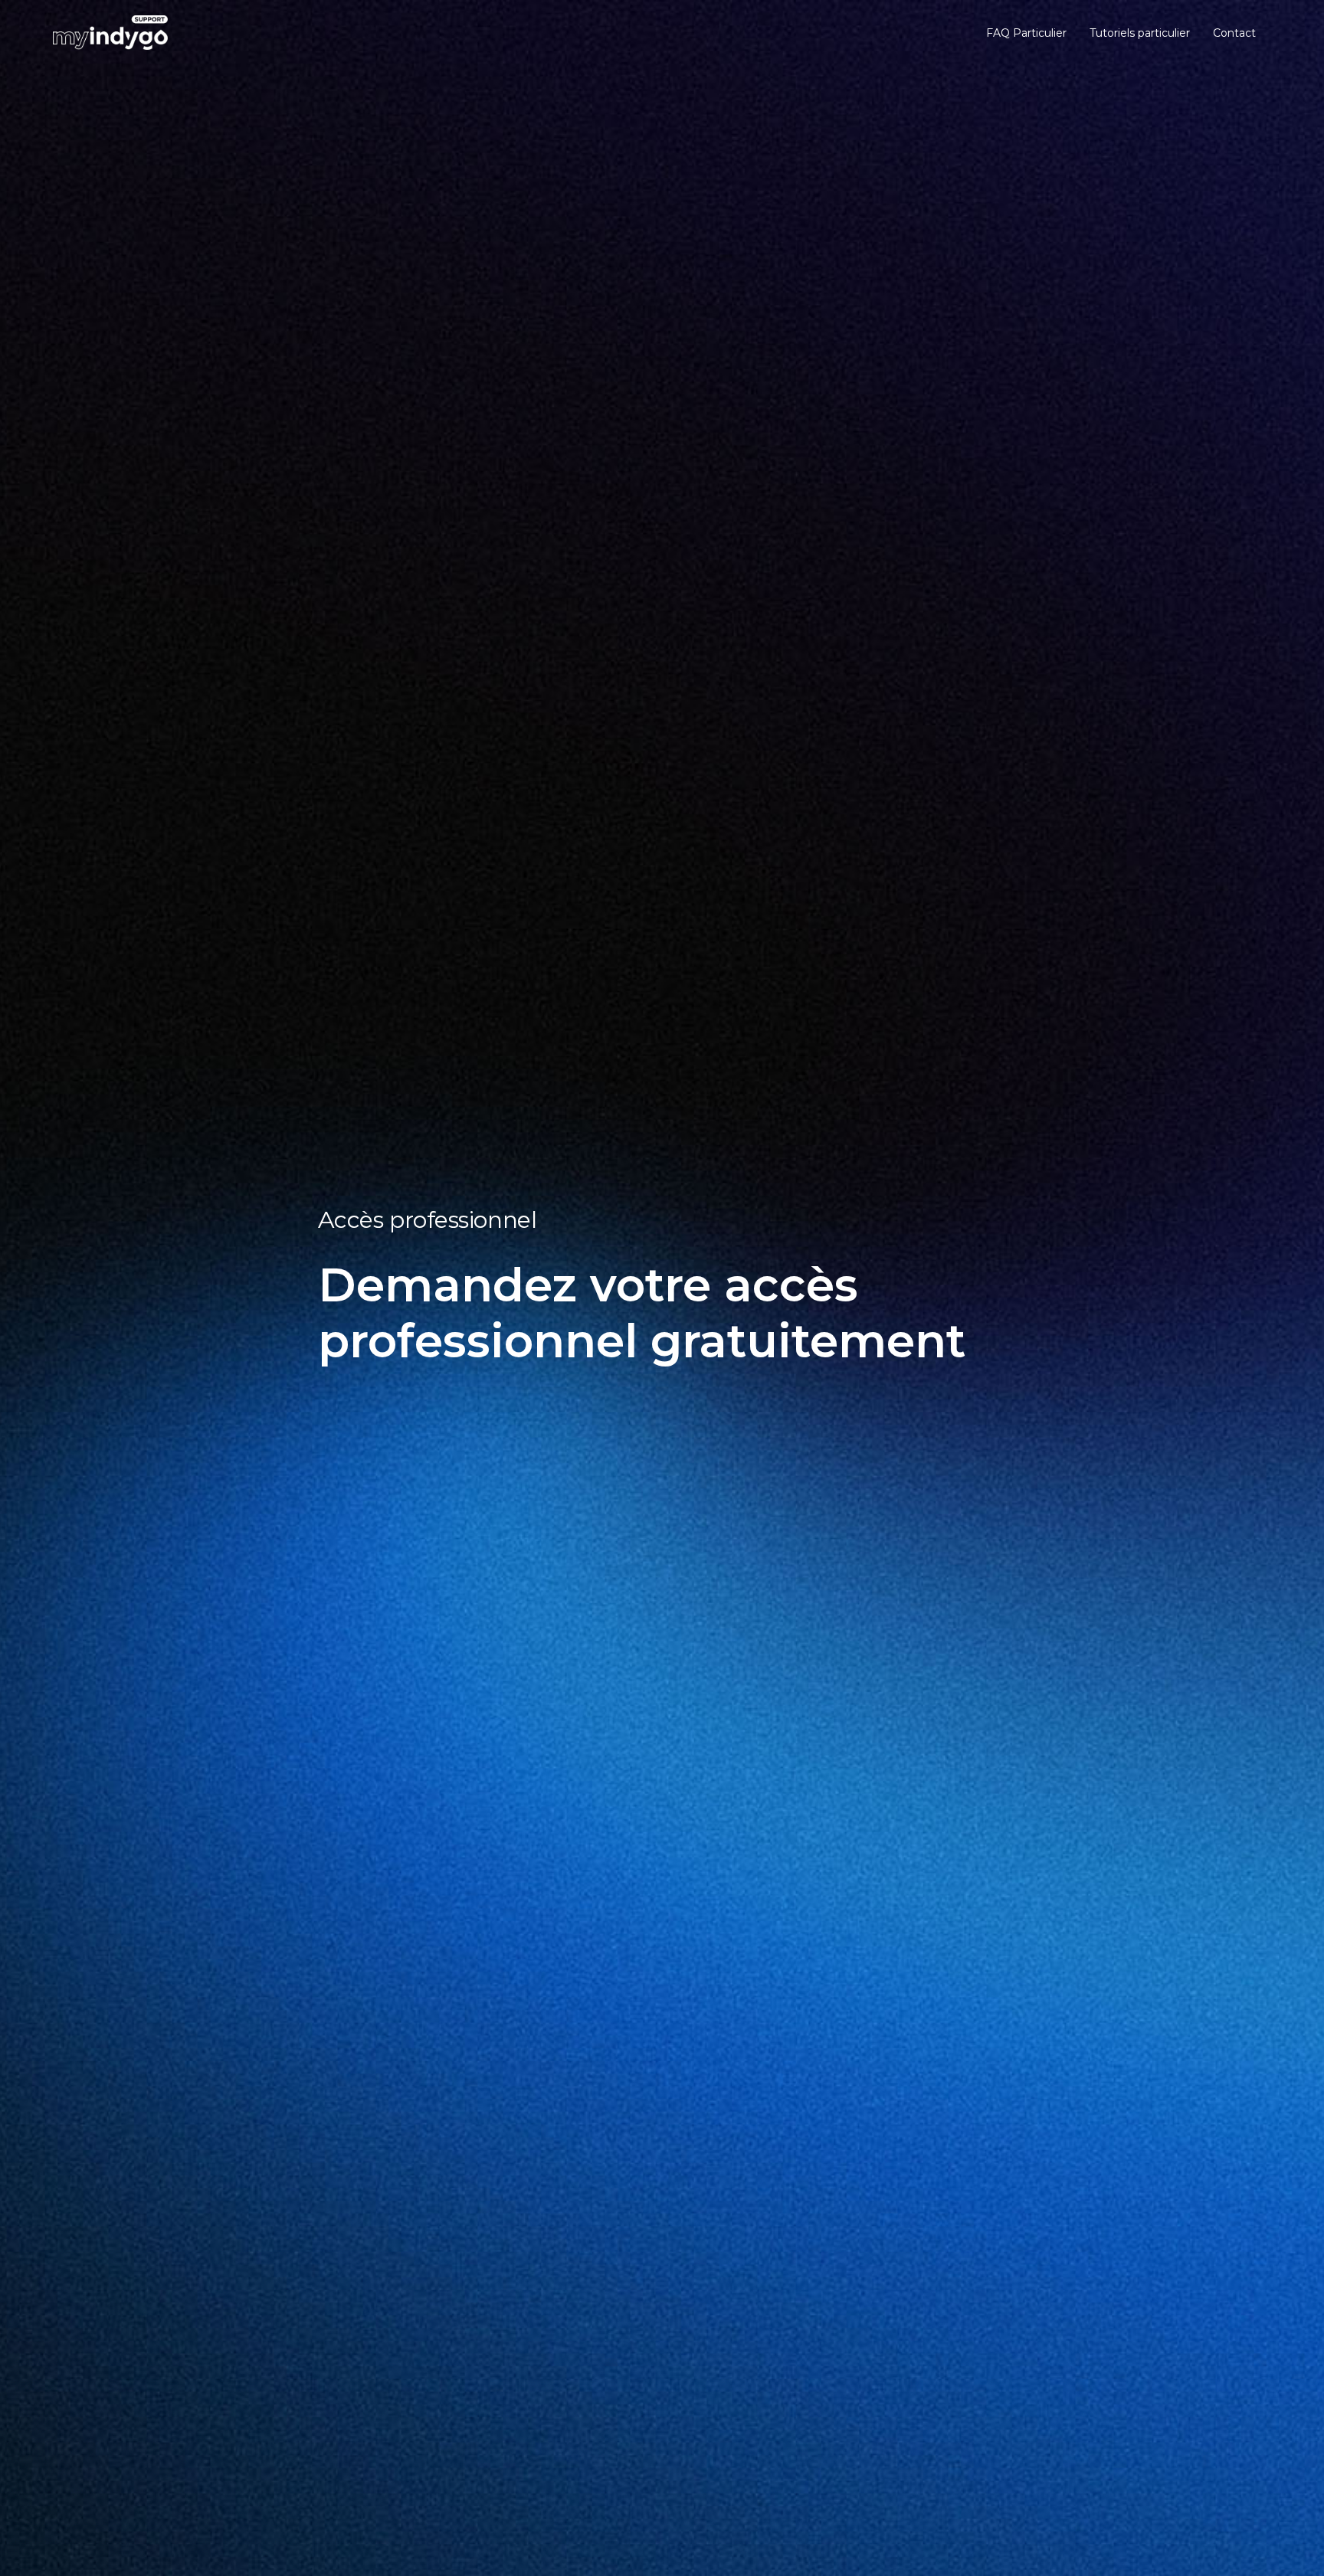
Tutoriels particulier (1140, 33)
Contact (1234, 33)
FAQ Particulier (1026, 33)
